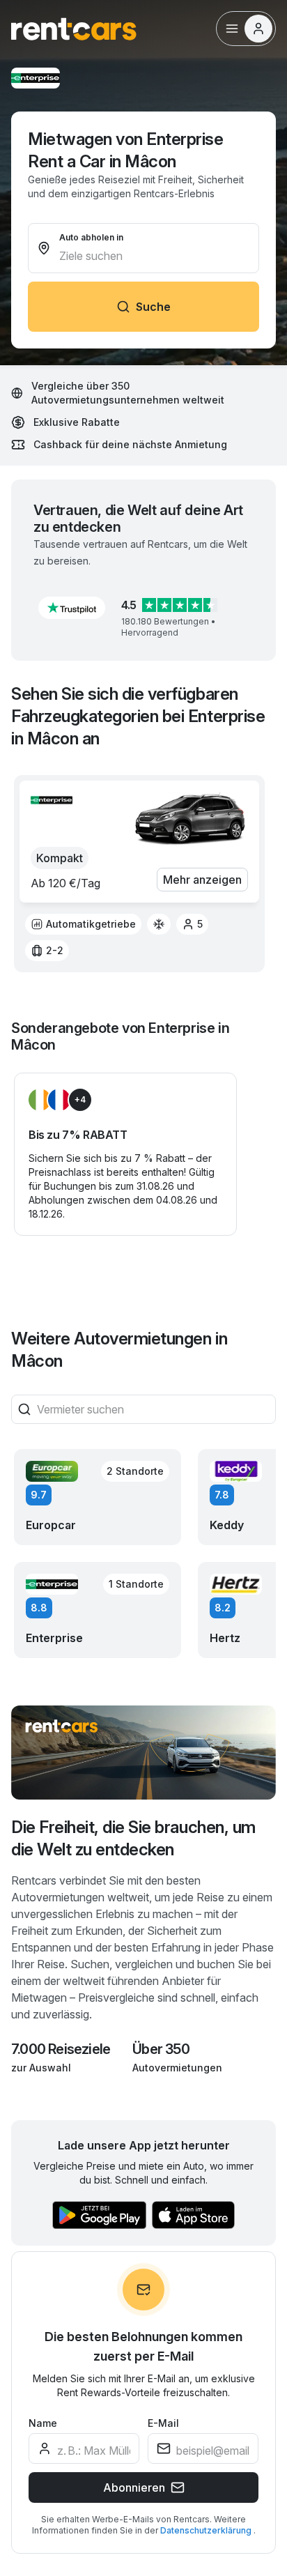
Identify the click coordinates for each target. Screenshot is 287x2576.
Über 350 (161, 2049)
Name (43, 2423)
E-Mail (163, 2423)
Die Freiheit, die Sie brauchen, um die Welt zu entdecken (133, 1838)
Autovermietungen (177, 2068)
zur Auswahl (41, 2068)
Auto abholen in (91, 237)
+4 (80, 1099)
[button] (72, 608)
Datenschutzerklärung (207, 2530)
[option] (83, 924)
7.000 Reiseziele (61, 2049)
